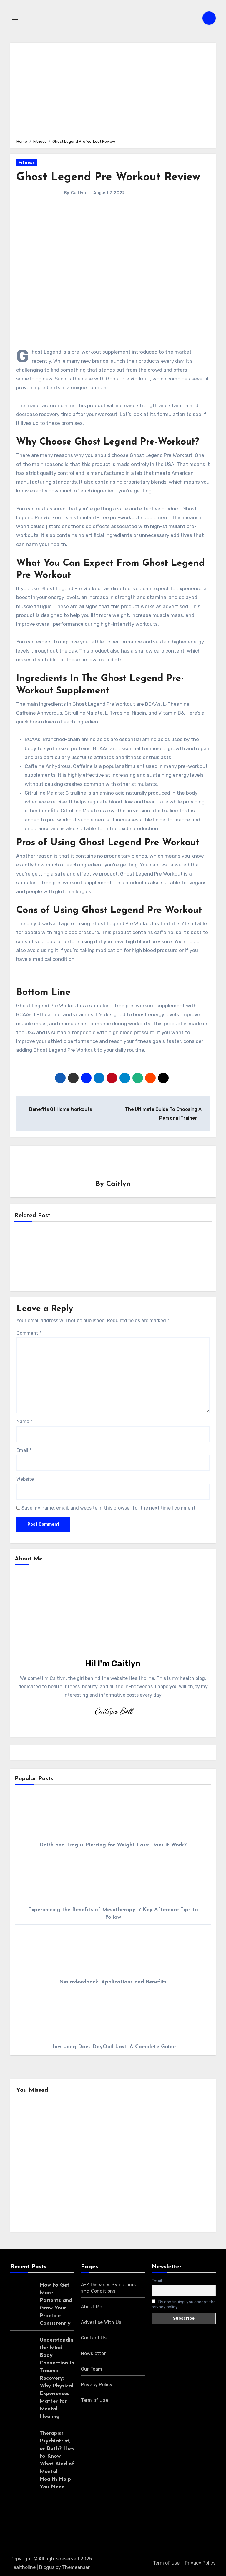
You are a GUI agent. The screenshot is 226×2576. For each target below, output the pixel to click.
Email (24, 1450)
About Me (92, 2307)
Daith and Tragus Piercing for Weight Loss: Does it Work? (113, 1845)
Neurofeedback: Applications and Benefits (113, 1982)
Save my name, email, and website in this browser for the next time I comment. (109, 1508)
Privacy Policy (97, 2385)
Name (24, 1421)
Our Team (92, 2369)
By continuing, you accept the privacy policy (184, 2304)
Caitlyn (78, 193)
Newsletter (93, 2353)
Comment (29, 1333)
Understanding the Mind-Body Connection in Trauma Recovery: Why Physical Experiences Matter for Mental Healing (58, 2379)
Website (25, 1479)
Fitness (27, 163)
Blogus (47, 2567)
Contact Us (94, 2338)
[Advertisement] (114, 90)
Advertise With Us (101, 2322)
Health (33, 2133)
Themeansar (76, 2567)
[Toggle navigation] (15, 18)
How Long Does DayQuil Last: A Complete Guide (113, 2047)
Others (133, 2133)
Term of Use (94, 2400)
